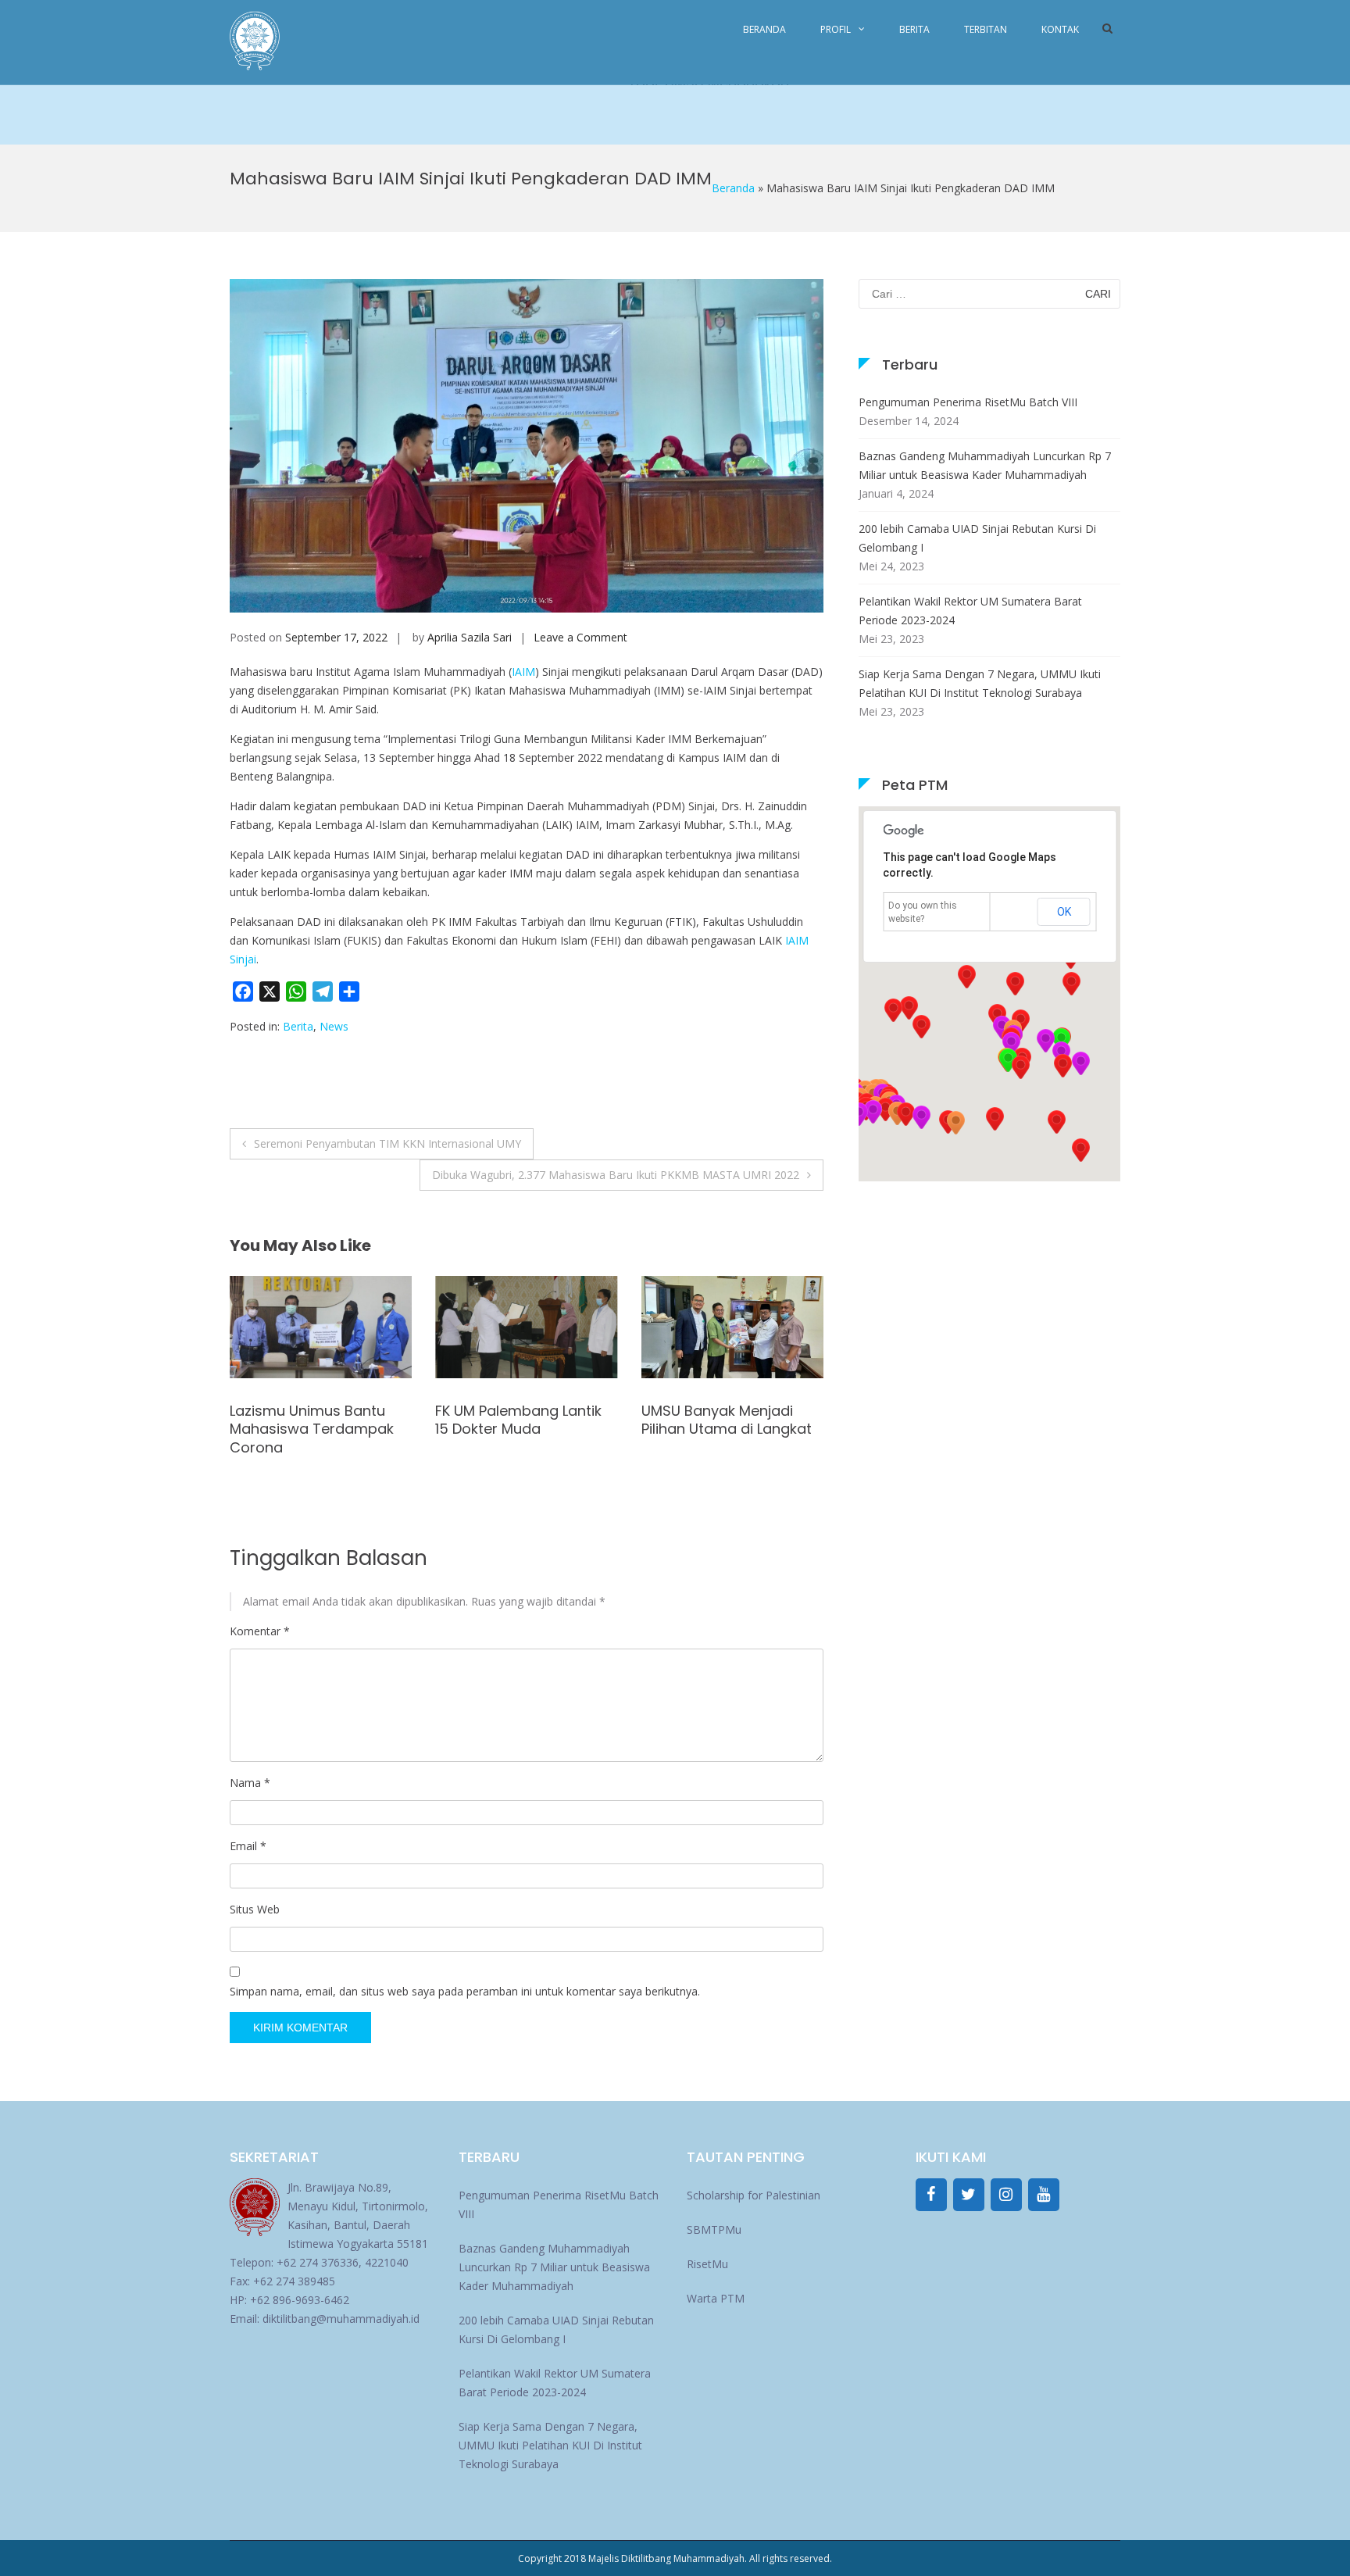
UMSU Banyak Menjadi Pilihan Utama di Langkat (520, 1420)
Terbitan (986, 29)
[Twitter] (969, 2195)
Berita (914, 29)
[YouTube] (1044, 2195)
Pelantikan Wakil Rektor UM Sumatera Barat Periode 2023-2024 (970, 611)
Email (248, 1846)
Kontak (1060, 29)
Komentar (260, 1631)
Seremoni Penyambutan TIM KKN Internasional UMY (387, 1143)
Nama (250, 1783)
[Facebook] (931, 2195)
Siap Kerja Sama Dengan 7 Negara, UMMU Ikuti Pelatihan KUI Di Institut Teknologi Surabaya (980, 683)
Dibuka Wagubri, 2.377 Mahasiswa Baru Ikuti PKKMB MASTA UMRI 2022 (616, 1175)
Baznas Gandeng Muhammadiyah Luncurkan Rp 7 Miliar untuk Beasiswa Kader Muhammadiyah (985, 465)
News (334, 1026)
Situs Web (255, 1909)
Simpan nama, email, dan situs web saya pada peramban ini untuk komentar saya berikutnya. (465, 1991)
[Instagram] (1006, 2195)
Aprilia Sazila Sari (470, 637)
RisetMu (707, 2264)
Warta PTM (716, 2298)
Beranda (764, 29)
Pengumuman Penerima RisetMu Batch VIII (968, 402)
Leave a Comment (580, 637)
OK (1064, 912)
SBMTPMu (714, 2229)
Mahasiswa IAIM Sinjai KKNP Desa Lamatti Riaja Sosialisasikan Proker (724, 1429)
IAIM (523, 672)
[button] (1062, 1066)
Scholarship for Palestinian (754, 2195)
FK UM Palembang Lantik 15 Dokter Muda (313, 1420)
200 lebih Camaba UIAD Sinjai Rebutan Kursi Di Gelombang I (977, 538)
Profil (836, 29)
